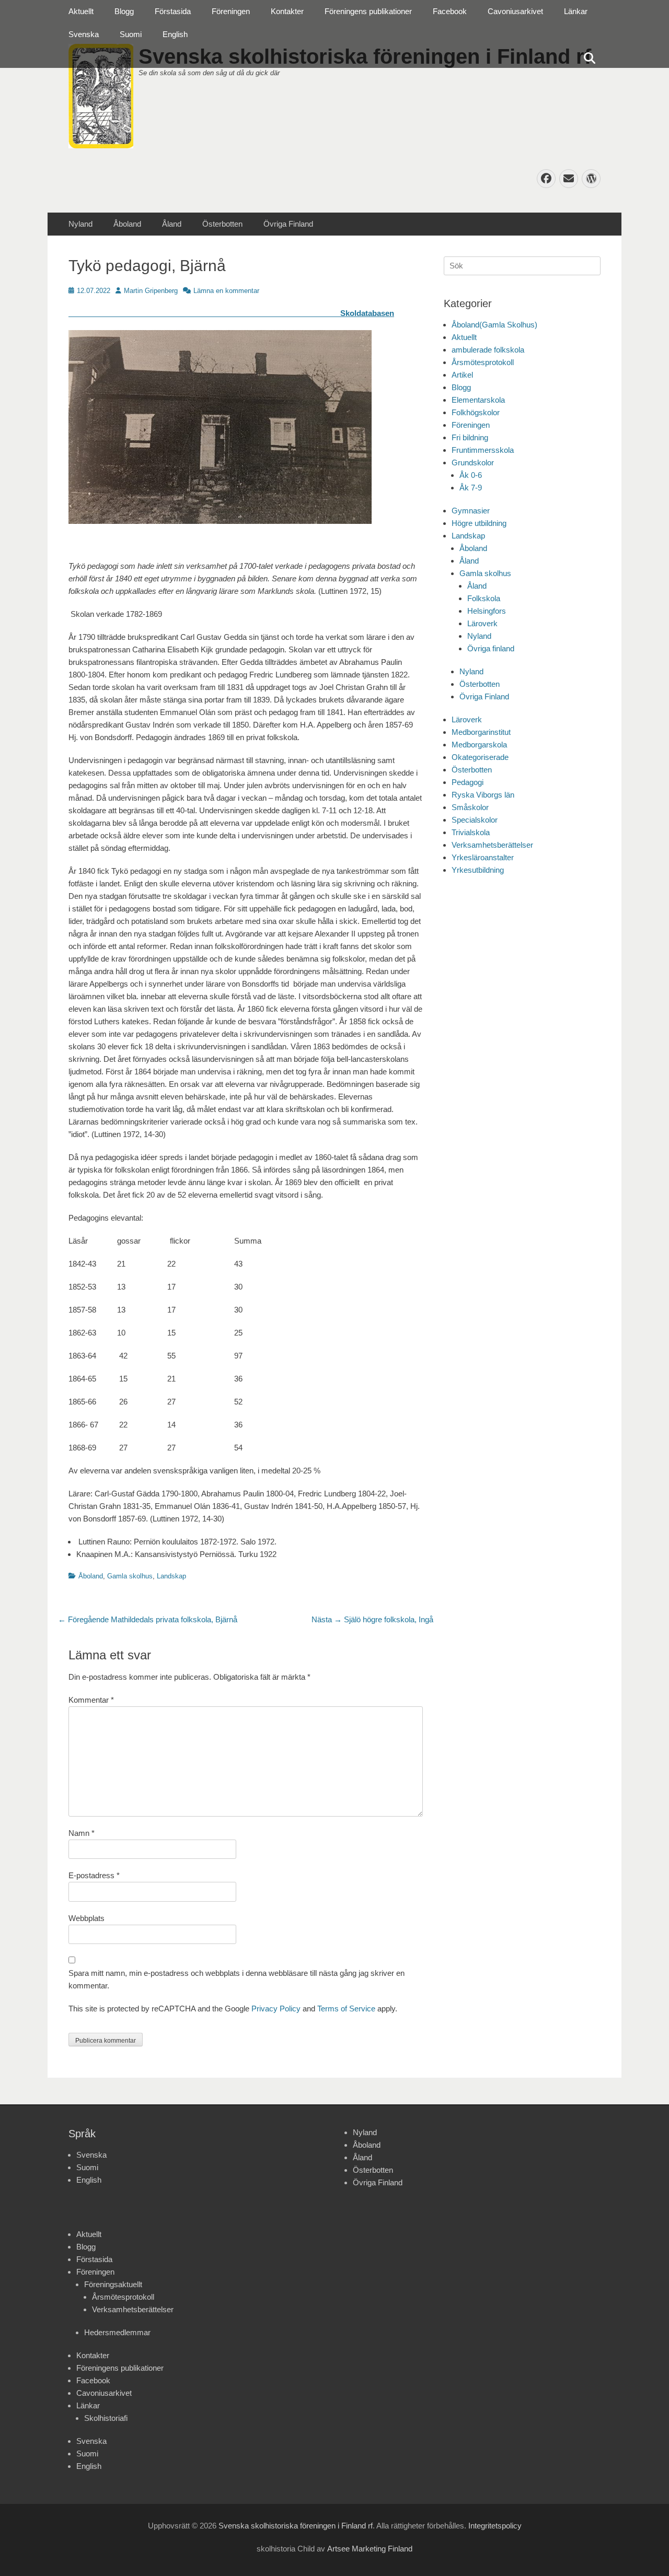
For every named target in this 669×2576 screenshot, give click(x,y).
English (175, 34)
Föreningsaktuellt (113, 2284)
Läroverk (482, 623)
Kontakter (287, 11)
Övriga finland (491, 648)
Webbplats (86, 1918)
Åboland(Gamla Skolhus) (494, 325)
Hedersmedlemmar (117, 2332)
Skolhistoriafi (106, 2418)
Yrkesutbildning (478, 870)
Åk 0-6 (471, 475)
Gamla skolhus (130, 1576)
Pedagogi (468, 782)
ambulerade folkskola (488, 350)
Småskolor (470, 807)
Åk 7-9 (471, 488)
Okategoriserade (480, 757)
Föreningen (231, 11)
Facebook (450, 11)
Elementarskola (478, 400)
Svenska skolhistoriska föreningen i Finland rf (296, 2526)
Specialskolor (475, 820)
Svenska (84, 34)
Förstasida (173, 11)
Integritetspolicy (495, 2526)
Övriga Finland (288, 224)
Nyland (80, 224)
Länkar (576, 11)
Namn (82, 1833)
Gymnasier (471, 511)
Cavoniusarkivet (515, 11)
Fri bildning (470, 437)
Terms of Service (346, 2009)
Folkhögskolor (476, 412)
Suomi (131, 34)
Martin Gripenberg (151, 291)
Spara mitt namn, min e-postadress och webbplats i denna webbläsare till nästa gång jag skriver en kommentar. (237, 1979)
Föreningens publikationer (368, 11)
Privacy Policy (276, 2009)
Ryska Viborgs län (483, 795)
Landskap (171, 1576)
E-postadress (94, 1875)
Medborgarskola (479, 745)
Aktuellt (81, 11)
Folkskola (484, 598)
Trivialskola (471, 832)
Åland (172, 224)
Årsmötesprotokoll (483, 362)
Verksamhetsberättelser (492, 845)
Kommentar (91, 1700)
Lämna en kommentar (226, 291)
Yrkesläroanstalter (483, 857)
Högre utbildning (479, 523)
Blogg (124, 11)
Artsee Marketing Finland (370, 2549)
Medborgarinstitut (481, 732)
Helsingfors (487, 611)
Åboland (127, 224)
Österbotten (222, 224)
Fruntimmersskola (483, 450)
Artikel (462, 375)
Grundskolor (473, 462)
